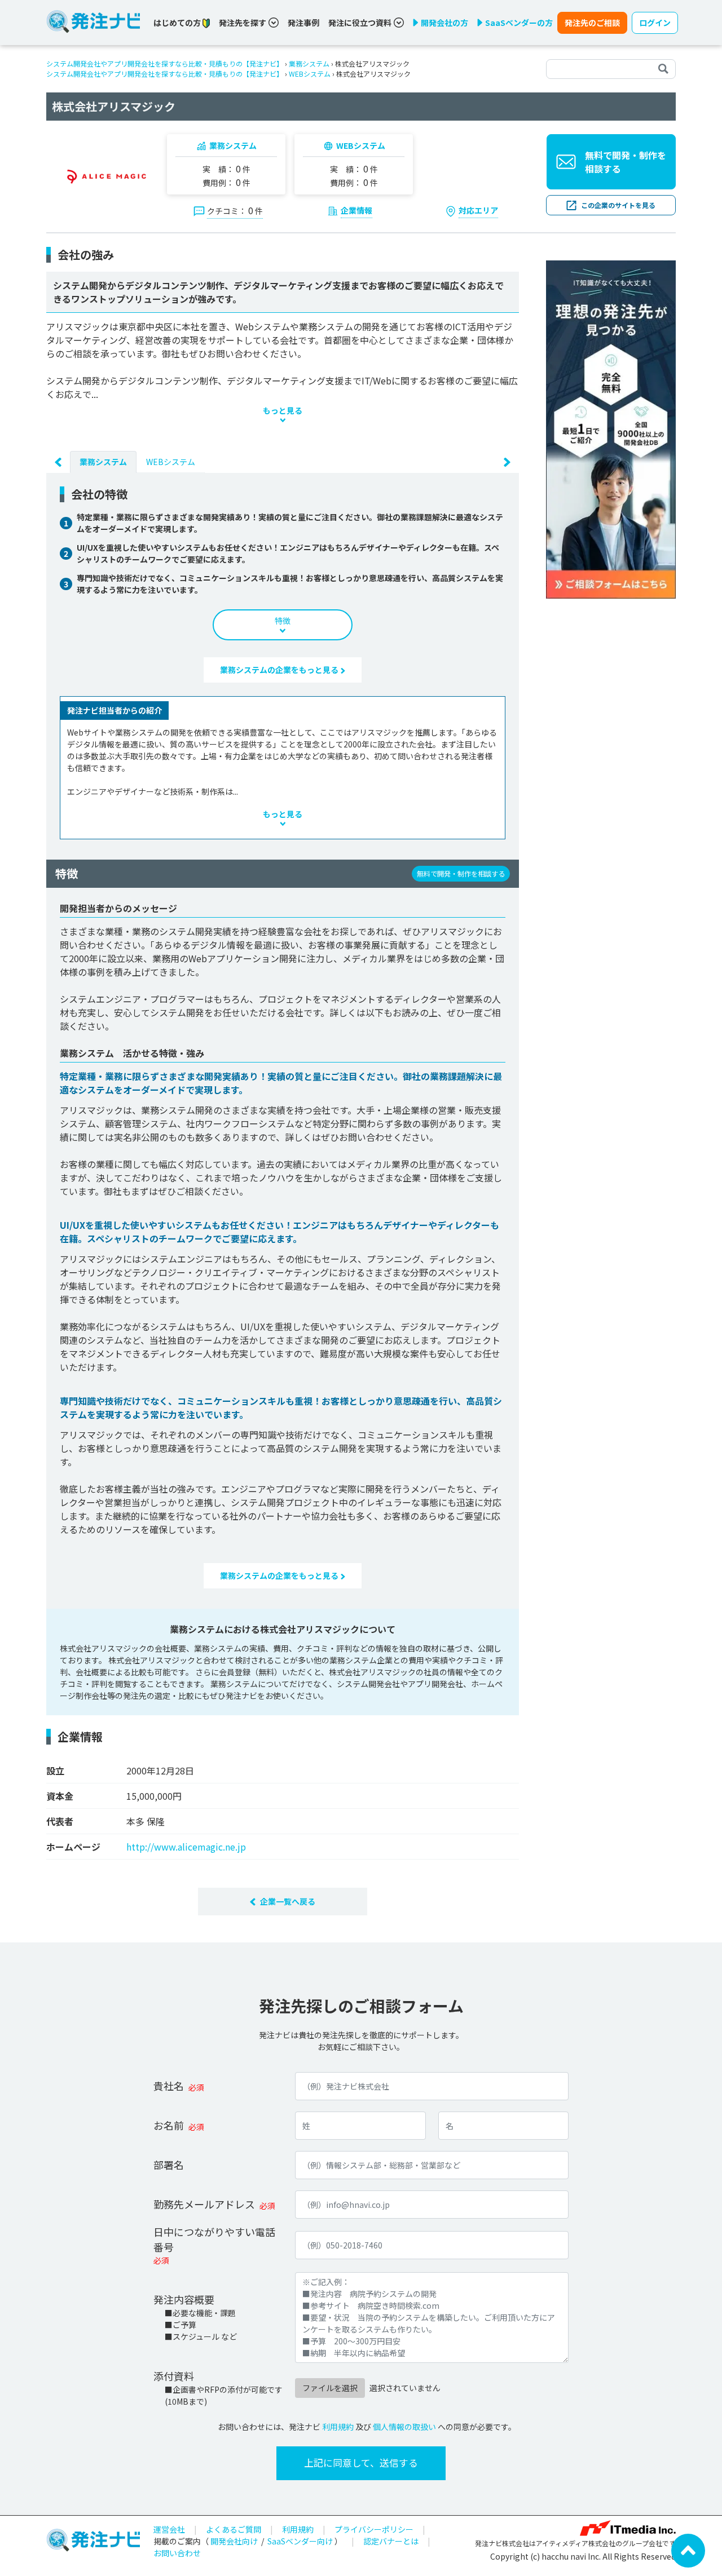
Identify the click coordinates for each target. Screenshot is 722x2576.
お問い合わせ (177, 2553)
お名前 (169, 2125)
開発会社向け (234, 2541)
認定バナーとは (391, 2541)
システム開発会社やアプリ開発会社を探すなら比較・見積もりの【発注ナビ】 (165, 63)
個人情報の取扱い (404, 2427)
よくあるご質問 (234, 2529)
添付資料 (174, 2376)
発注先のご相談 (592, 23)
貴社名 (169, 2086)
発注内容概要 (184, 2299)
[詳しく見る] (611, 428)
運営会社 (169, 2529)
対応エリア (478, 210)
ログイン (655, 23)
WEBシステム (310, 74)
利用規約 (338, 2427)
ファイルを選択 (330, 2388)
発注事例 (303, 23)
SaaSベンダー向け (300, 2541)
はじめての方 (178, 23)
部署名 (169, 2165)
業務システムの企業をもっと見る (280, 670)
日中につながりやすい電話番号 (214, 2239)
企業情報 (356, 210)
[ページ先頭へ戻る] (688, 2550)
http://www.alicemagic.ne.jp (186, 1847)
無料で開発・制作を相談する (626, 162)
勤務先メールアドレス (204, 2204)
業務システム (309, 63)
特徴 (283, 621)
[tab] (103, 462)
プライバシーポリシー (374, 2529)
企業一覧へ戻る (288, 1901)
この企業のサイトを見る (618, 205)
